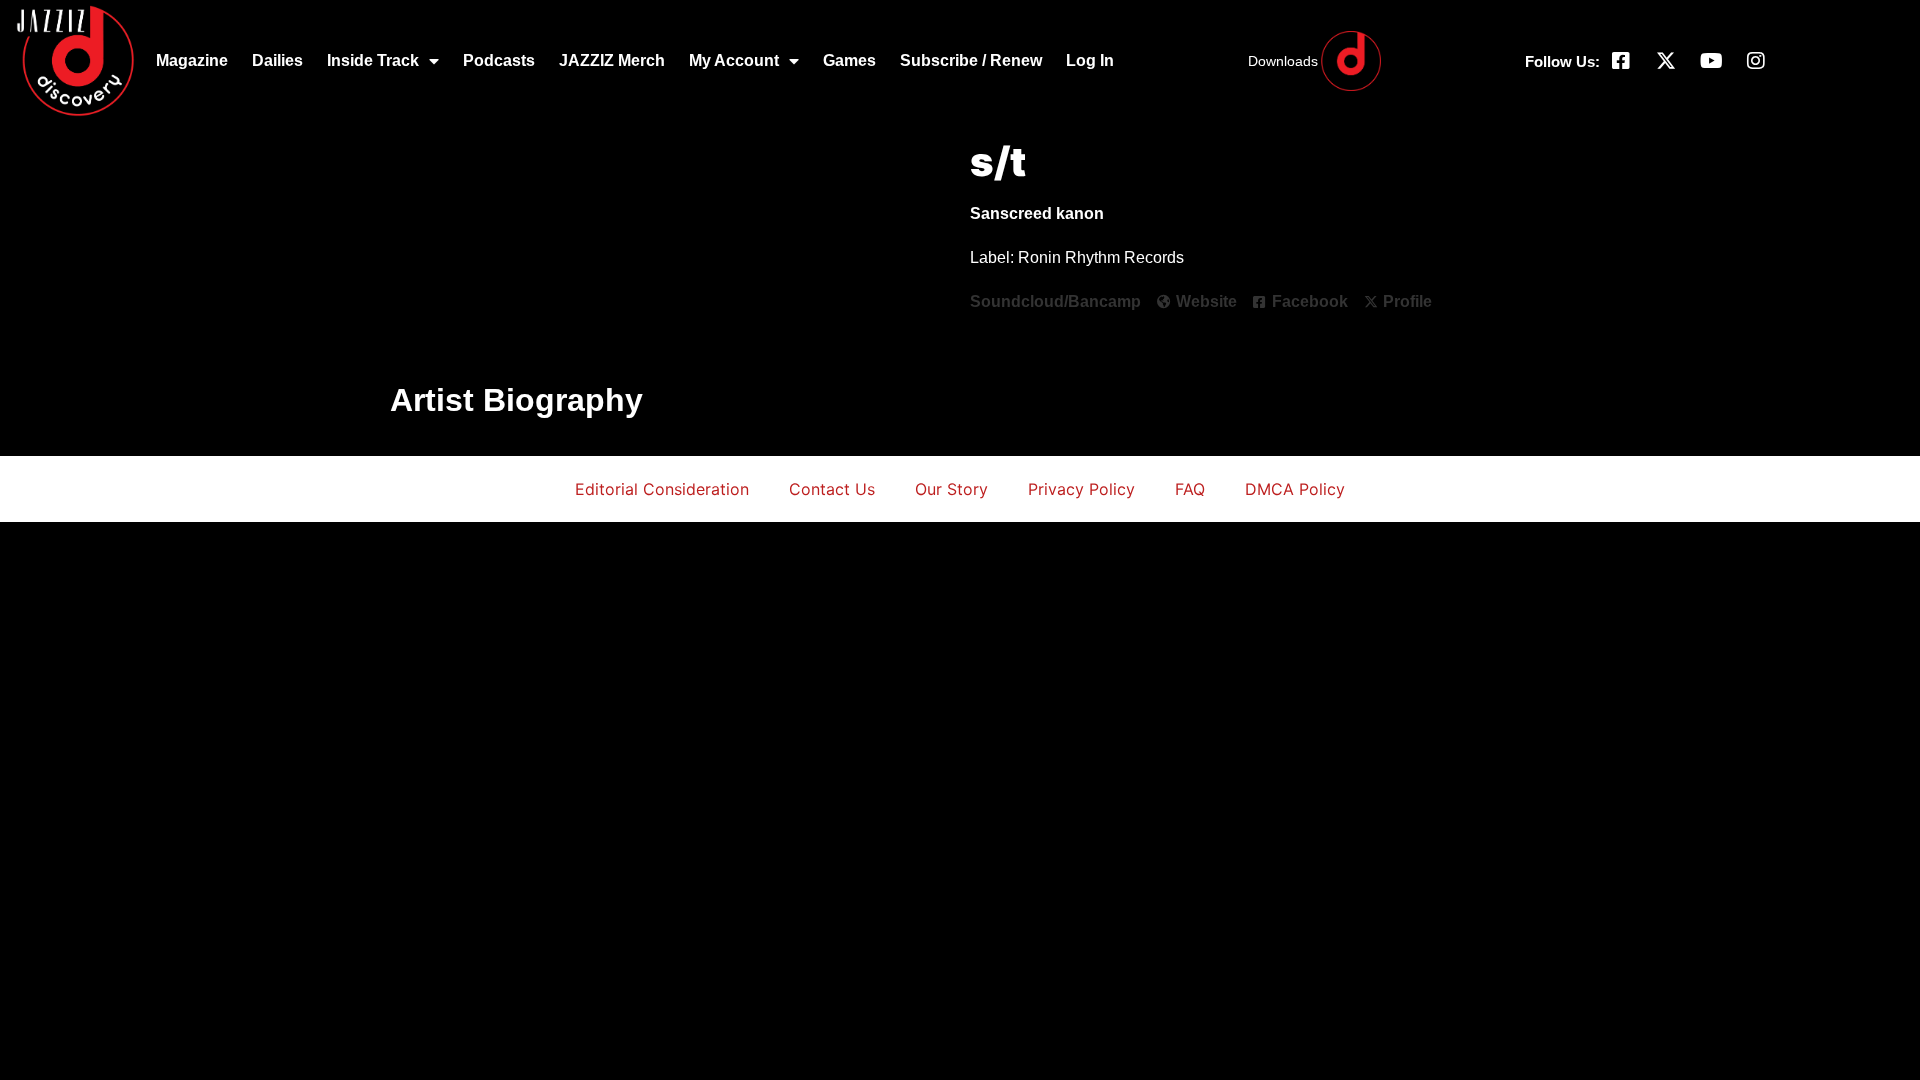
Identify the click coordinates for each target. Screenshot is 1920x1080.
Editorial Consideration (662, 489)
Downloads (1283, 61)
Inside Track (373, 60)
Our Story (951, 489)
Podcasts (499, 60)
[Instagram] (1756, 61)
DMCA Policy (1295, 489)
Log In (1090, 60)
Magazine (192, 60)
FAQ (1190, 489)
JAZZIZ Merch (612, 60)
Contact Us (832, 489)
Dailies (277, 60)
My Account (734, 60)
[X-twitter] (1666, 61)
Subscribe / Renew (971, 60)
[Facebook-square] (1621, 61)
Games (849, 60)
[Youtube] (1711, 61)
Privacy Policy (1081, 489)
